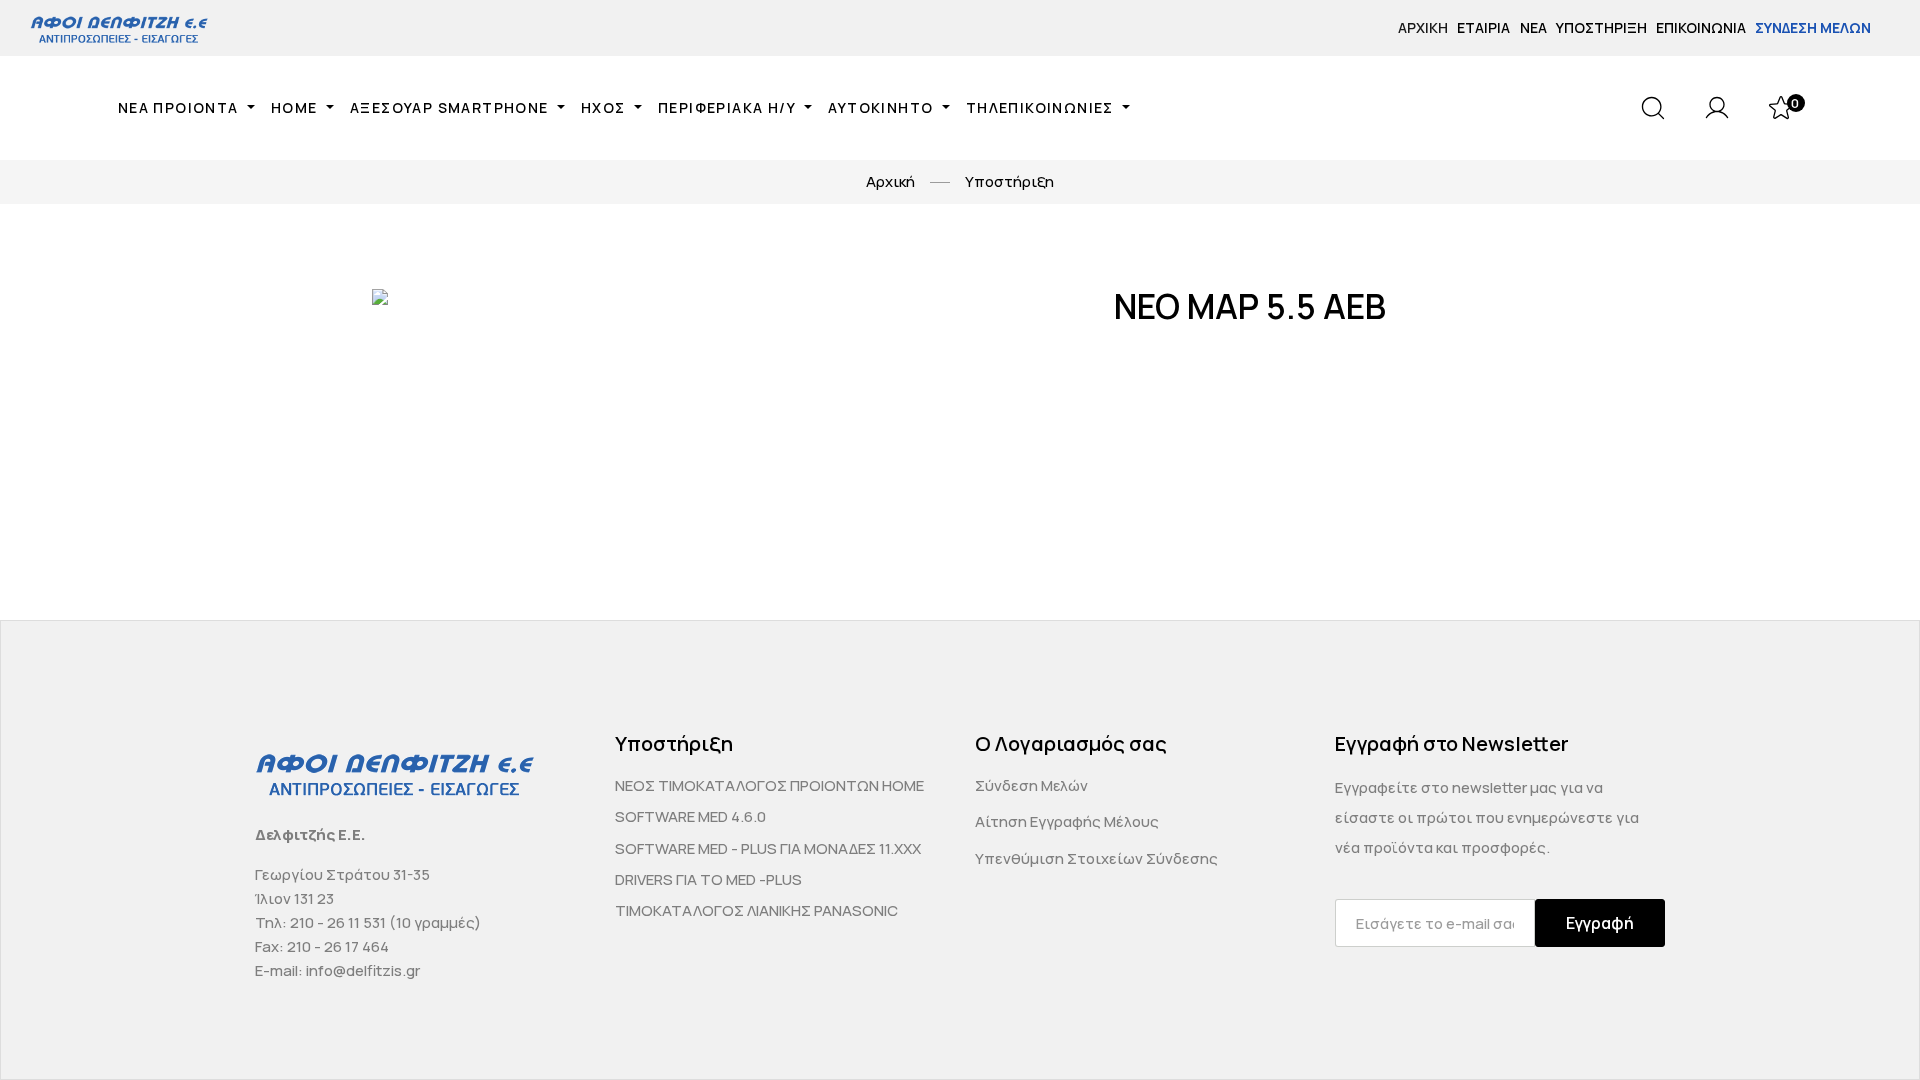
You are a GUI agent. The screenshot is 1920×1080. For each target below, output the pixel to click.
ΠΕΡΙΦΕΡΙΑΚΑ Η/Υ (729, 107)
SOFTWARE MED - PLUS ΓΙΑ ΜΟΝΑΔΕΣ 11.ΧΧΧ (768, 848)
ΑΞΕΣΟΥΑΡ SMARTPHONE (451, 107)
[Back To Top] (1866, 1026)
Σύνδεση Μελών (1813, 27)
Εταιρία (1483, 27)
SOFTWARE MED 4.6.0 (690, 816)
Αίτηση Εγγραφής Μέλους (1067, 821)
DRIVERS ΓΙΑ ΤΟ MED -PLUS (708, 879)
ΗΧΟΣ (605, 107)
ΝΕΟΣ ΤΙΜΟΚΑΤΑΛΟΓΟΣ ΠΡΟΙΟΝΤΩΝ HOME (769, 785)
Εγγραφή (1600, 923)
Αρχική (1423, 27)
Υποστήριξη (1601, 27)
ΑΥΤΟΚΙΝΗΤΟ (882, 107)
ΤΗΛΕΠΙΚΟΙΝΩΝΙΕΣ (1042, 107)
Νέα (1533, 27)
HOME (296, 107)
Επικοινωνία (1701, 27)
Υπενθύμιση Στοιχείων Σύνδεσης (1096, 858)
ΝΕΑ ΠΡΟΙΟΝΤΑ (180, 107)
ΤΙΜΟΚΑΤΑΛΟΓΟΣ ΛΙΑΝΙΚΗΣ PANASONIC (756, 910)
